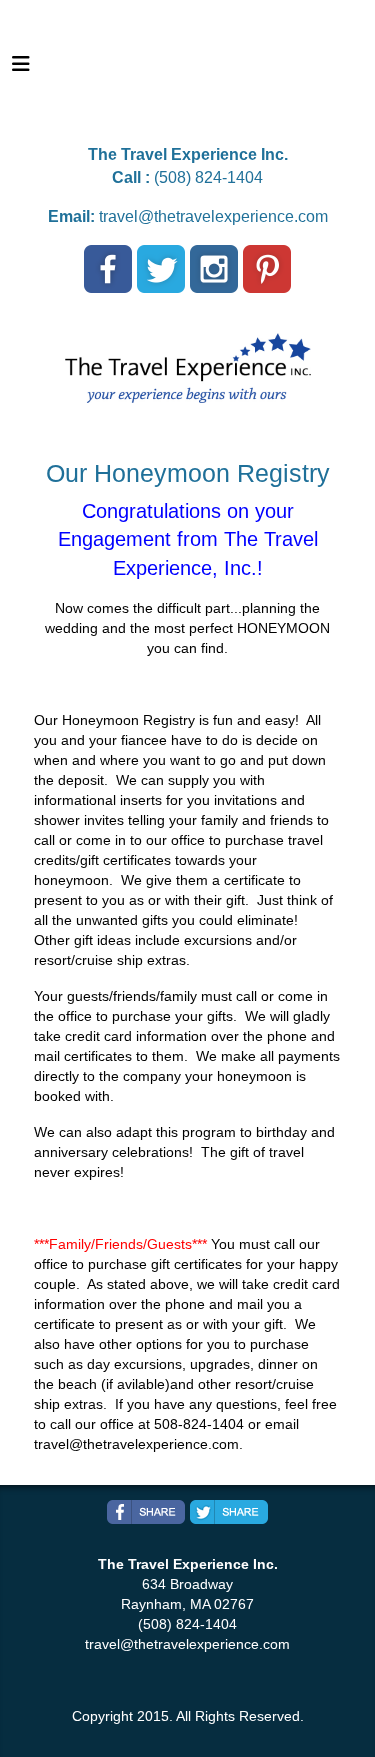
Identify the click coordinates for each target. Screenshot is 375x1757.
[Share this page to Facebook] (146, 1512)
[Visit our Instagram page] (214, 269)
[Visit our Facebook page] (108, 269)
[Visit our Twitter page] (161, 269)
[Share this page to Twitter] (229, 1512)
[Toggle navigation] (21, 69)
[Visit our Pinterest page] (267, 269)
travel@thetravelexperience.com (213, 216)
